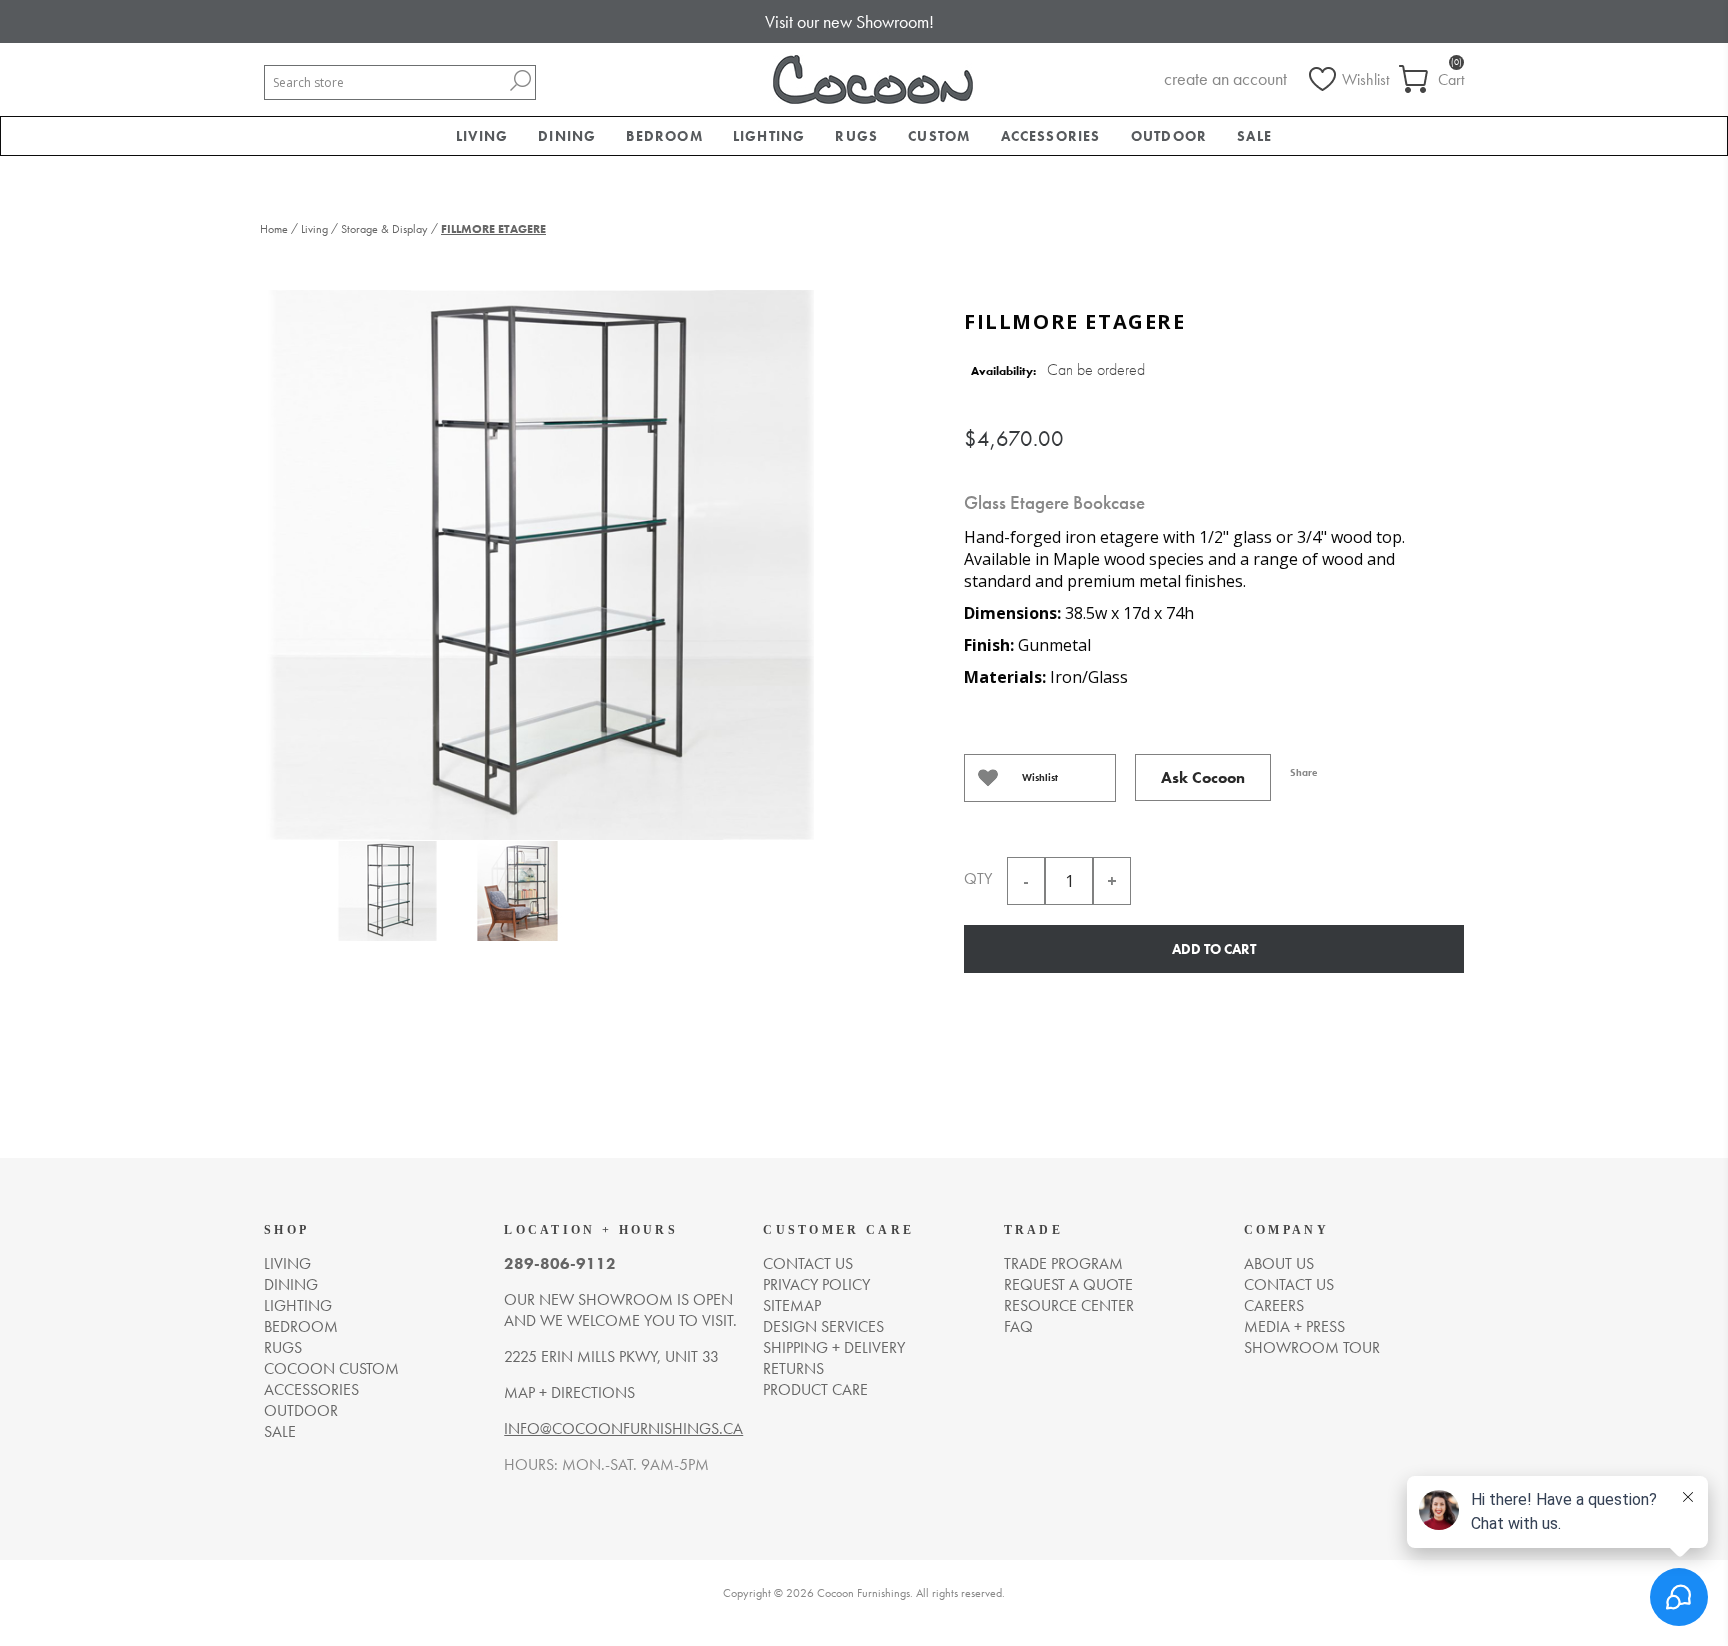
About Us (1279, 1263)
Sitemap (792, 1305)
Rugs (283, 1347)
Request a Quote (1068, 1284)
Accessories (311, 1389)
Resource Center (1069, 1305)
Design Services (823, 1326)
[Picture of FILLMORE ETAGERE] (387, 895)
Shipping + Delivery (834, 1347)
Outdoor (301, 1410)
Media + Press (1294, 1326)
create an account (1225, 78)
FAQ (1018, 1326)
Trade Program (1063, 1263)
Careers (1274, 1305)
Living (287, 1263)
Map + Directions (569, 1392)
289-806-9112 (560, 1263)
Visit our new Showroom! (849, 21)
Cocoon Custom (331, 1368)
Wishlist (1040, 777)
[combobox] (385, 82)
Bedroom (301, 1326)
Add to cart (1214, 949)
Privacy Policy (816, 1284)
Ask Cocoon (1203, 777)
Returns (793, 1368)
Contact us (808, 1263)
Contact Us (1289, 1284)
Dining (291, 1284)
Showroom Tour (1312, 1347)
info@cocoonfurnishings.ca (623, 1428)
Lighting (298, 1305)
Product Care (815, 1389)
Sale (280, 1431)
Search (520, 80)
